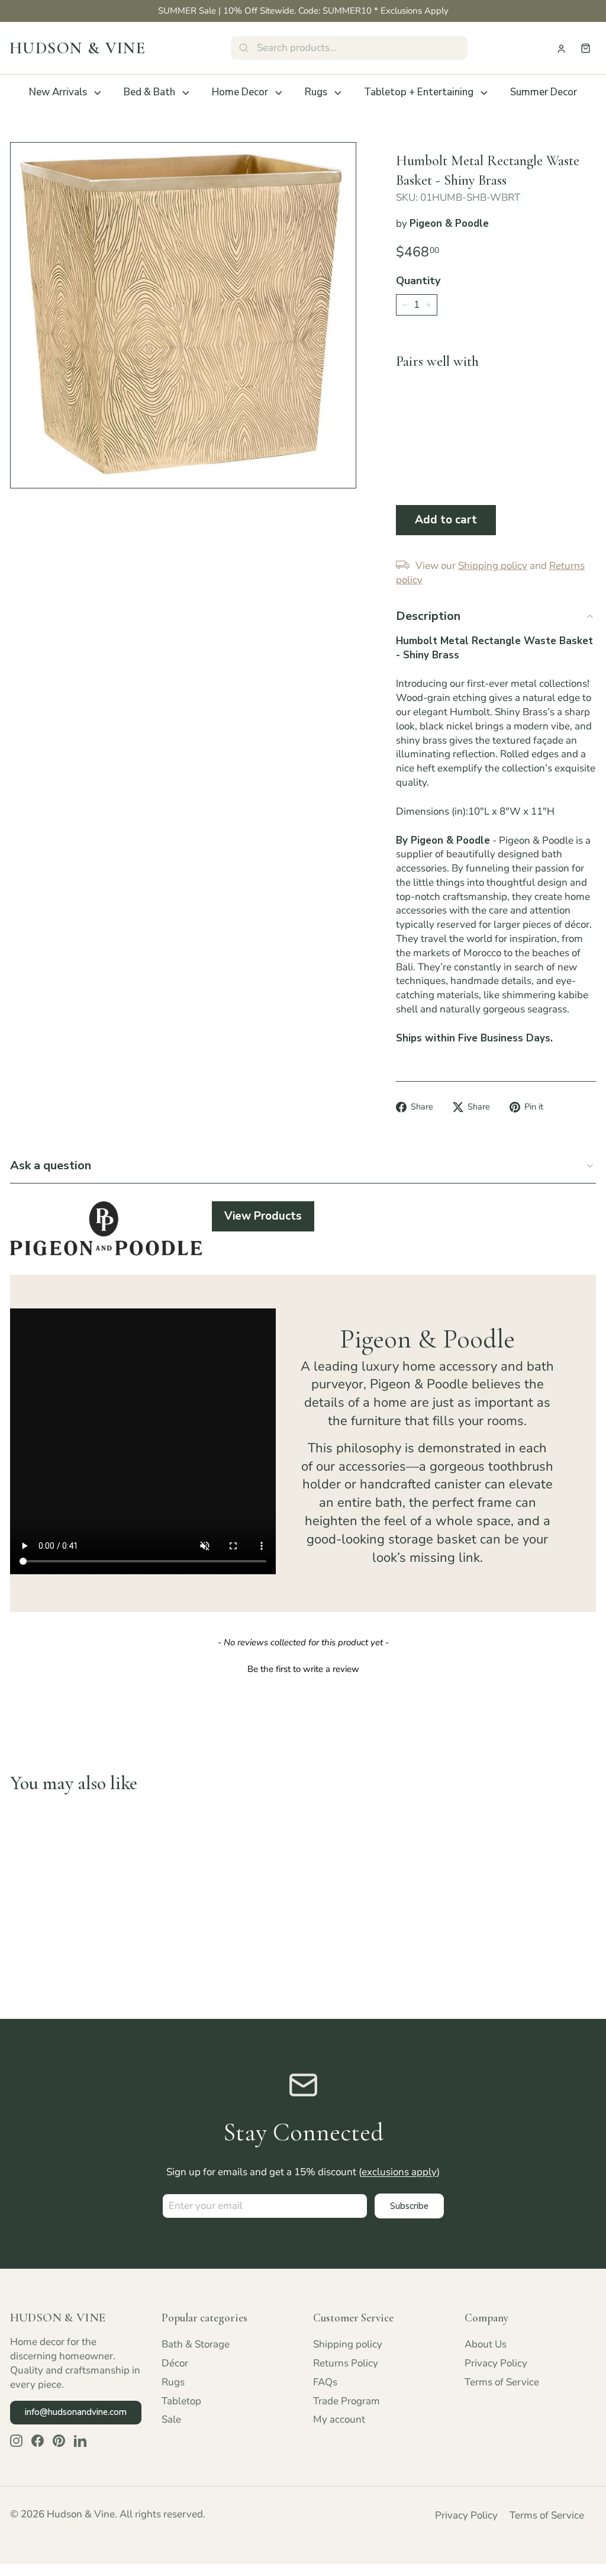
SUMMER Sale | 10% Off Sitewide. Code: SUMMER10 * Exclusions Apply (303, 11)
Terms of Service (502, 2382)
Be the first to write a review (303, 1669)
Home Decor (240, 92)
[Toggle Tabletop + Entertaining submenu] (484, 93)
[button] (303, 1668)
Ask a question (51, 1165)
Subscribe (409, 2206)
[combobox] (349, 48)
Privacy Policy (496, 2363)
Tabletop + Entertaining (419, 92)
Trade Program (346, 2401)
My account (339, 2419)
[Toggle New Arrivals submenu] (98, 93)
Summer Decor (544, 92)
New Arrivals (58, 92)
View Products (263, 1216)
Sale (171, 2419)
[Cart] (586, 48)
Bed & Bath (149, 92)
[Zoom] (183, 315)
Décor (175, 2363)
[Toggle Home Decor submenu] (279, 93)
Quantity (418, 281)
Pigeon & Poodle (449, 223)
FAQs (325, 2382)
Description (428, 616)
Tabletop (181, 2401)
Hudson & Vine (78, 48)
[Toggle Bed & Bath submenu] (186, 93)
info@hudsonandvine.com (76, 2412)
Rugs (316, 92)
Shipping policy (348, 2344)
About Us (486, 2344)
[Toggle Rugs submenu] (338, 93)
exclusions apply (399, 2172)
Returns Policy (346, 2363)
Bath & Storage (196, 2344)
